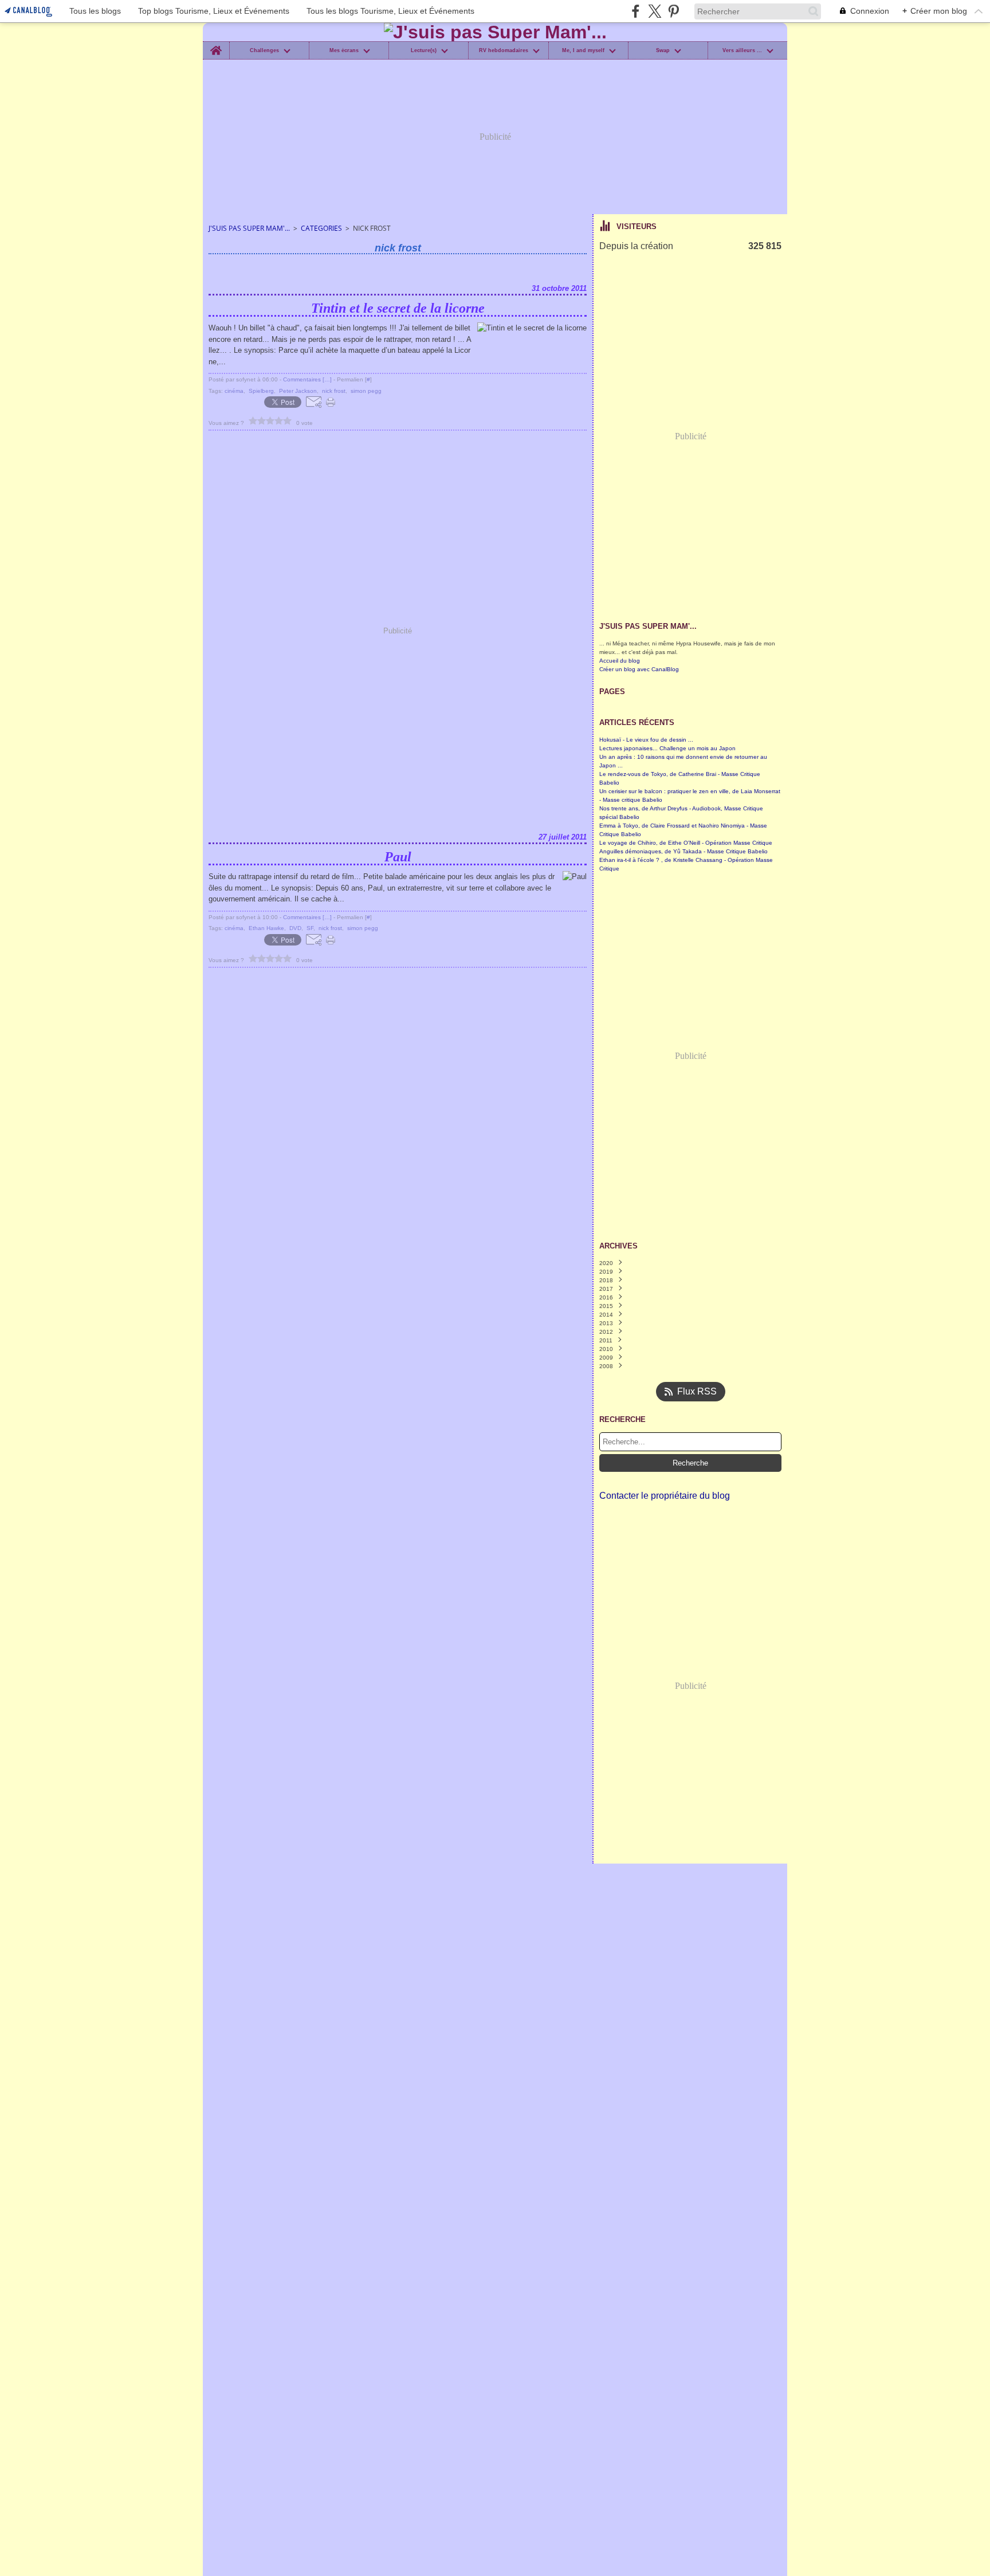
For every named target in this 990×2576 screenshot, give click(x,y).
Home (216, 44)
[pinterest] (673, 11)
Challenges (264, 51)
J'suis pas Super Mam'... (249, 228)
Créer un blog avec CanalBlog (639, 669)
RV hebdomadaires (504, 51)
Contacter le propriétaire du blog (665, 1496)
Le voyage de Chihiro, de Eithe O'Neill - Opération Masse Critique (686, 843)
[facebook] (636, 11)
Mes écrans (344, 51)
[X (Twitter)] (655, 11)
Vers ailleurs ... (742, 51)
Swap (663, 51)
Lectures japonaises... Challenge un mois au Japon (667, 748)
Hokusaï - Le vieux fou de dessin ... (646, 740)
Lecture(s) (424, 51)
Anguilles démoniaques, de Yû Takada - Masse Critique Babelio (683, 851)
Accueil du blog (620, 661)
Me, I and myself (583, 51)
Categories (321, 228)
